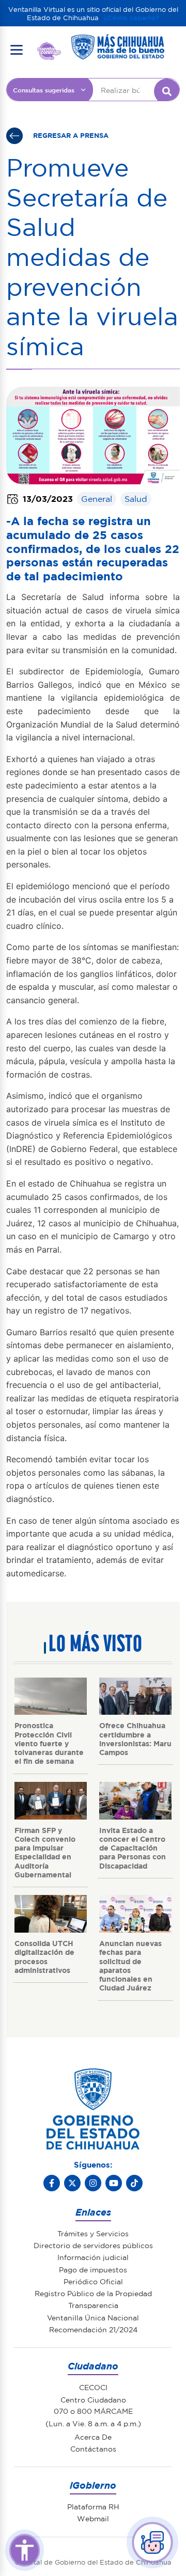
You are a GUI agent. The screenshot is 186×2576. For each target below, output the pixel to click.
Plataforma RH (93, 2506)
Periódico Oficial (93, 2281)
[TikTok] (134, 2183)
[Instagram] (93, 2183)
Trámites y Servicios (93, 2233)
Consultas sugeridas (44, 90)
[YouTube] (114, 2183)
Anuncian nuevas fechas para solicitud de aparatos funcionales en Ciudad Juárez (130, 1965)
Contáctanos (93, 2448)
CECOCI (93, 2387)
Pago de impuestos (93, 2269)
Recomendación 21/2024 (93, 2329)
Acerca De (93, 2437)
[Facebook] (52, 2183)
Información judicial (93, 2257)
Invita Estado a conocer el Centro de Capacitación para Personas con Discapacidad (133, 1848)
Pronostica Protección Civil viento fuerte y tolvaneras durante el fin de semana (49, 1743)
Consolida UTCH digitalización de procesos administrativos (44, 1956)
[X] (72, 2183)
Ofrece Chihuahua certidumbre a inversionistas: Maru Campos (135, 1739)
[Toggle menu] (17, 50)
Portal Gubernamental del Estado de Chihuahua (49, 50)
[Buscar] (167, 91)
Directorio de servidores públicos (93, 2245)
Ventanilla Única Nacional (93, 2317)
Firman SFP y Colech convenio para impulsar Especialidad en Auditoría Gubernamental (45, 1852)
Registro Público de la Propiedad (93, 2293)
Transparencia (93, 2305)
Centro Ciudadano (93, 2399)
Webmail (93, 2518)
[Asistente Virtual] (152, 2542)
